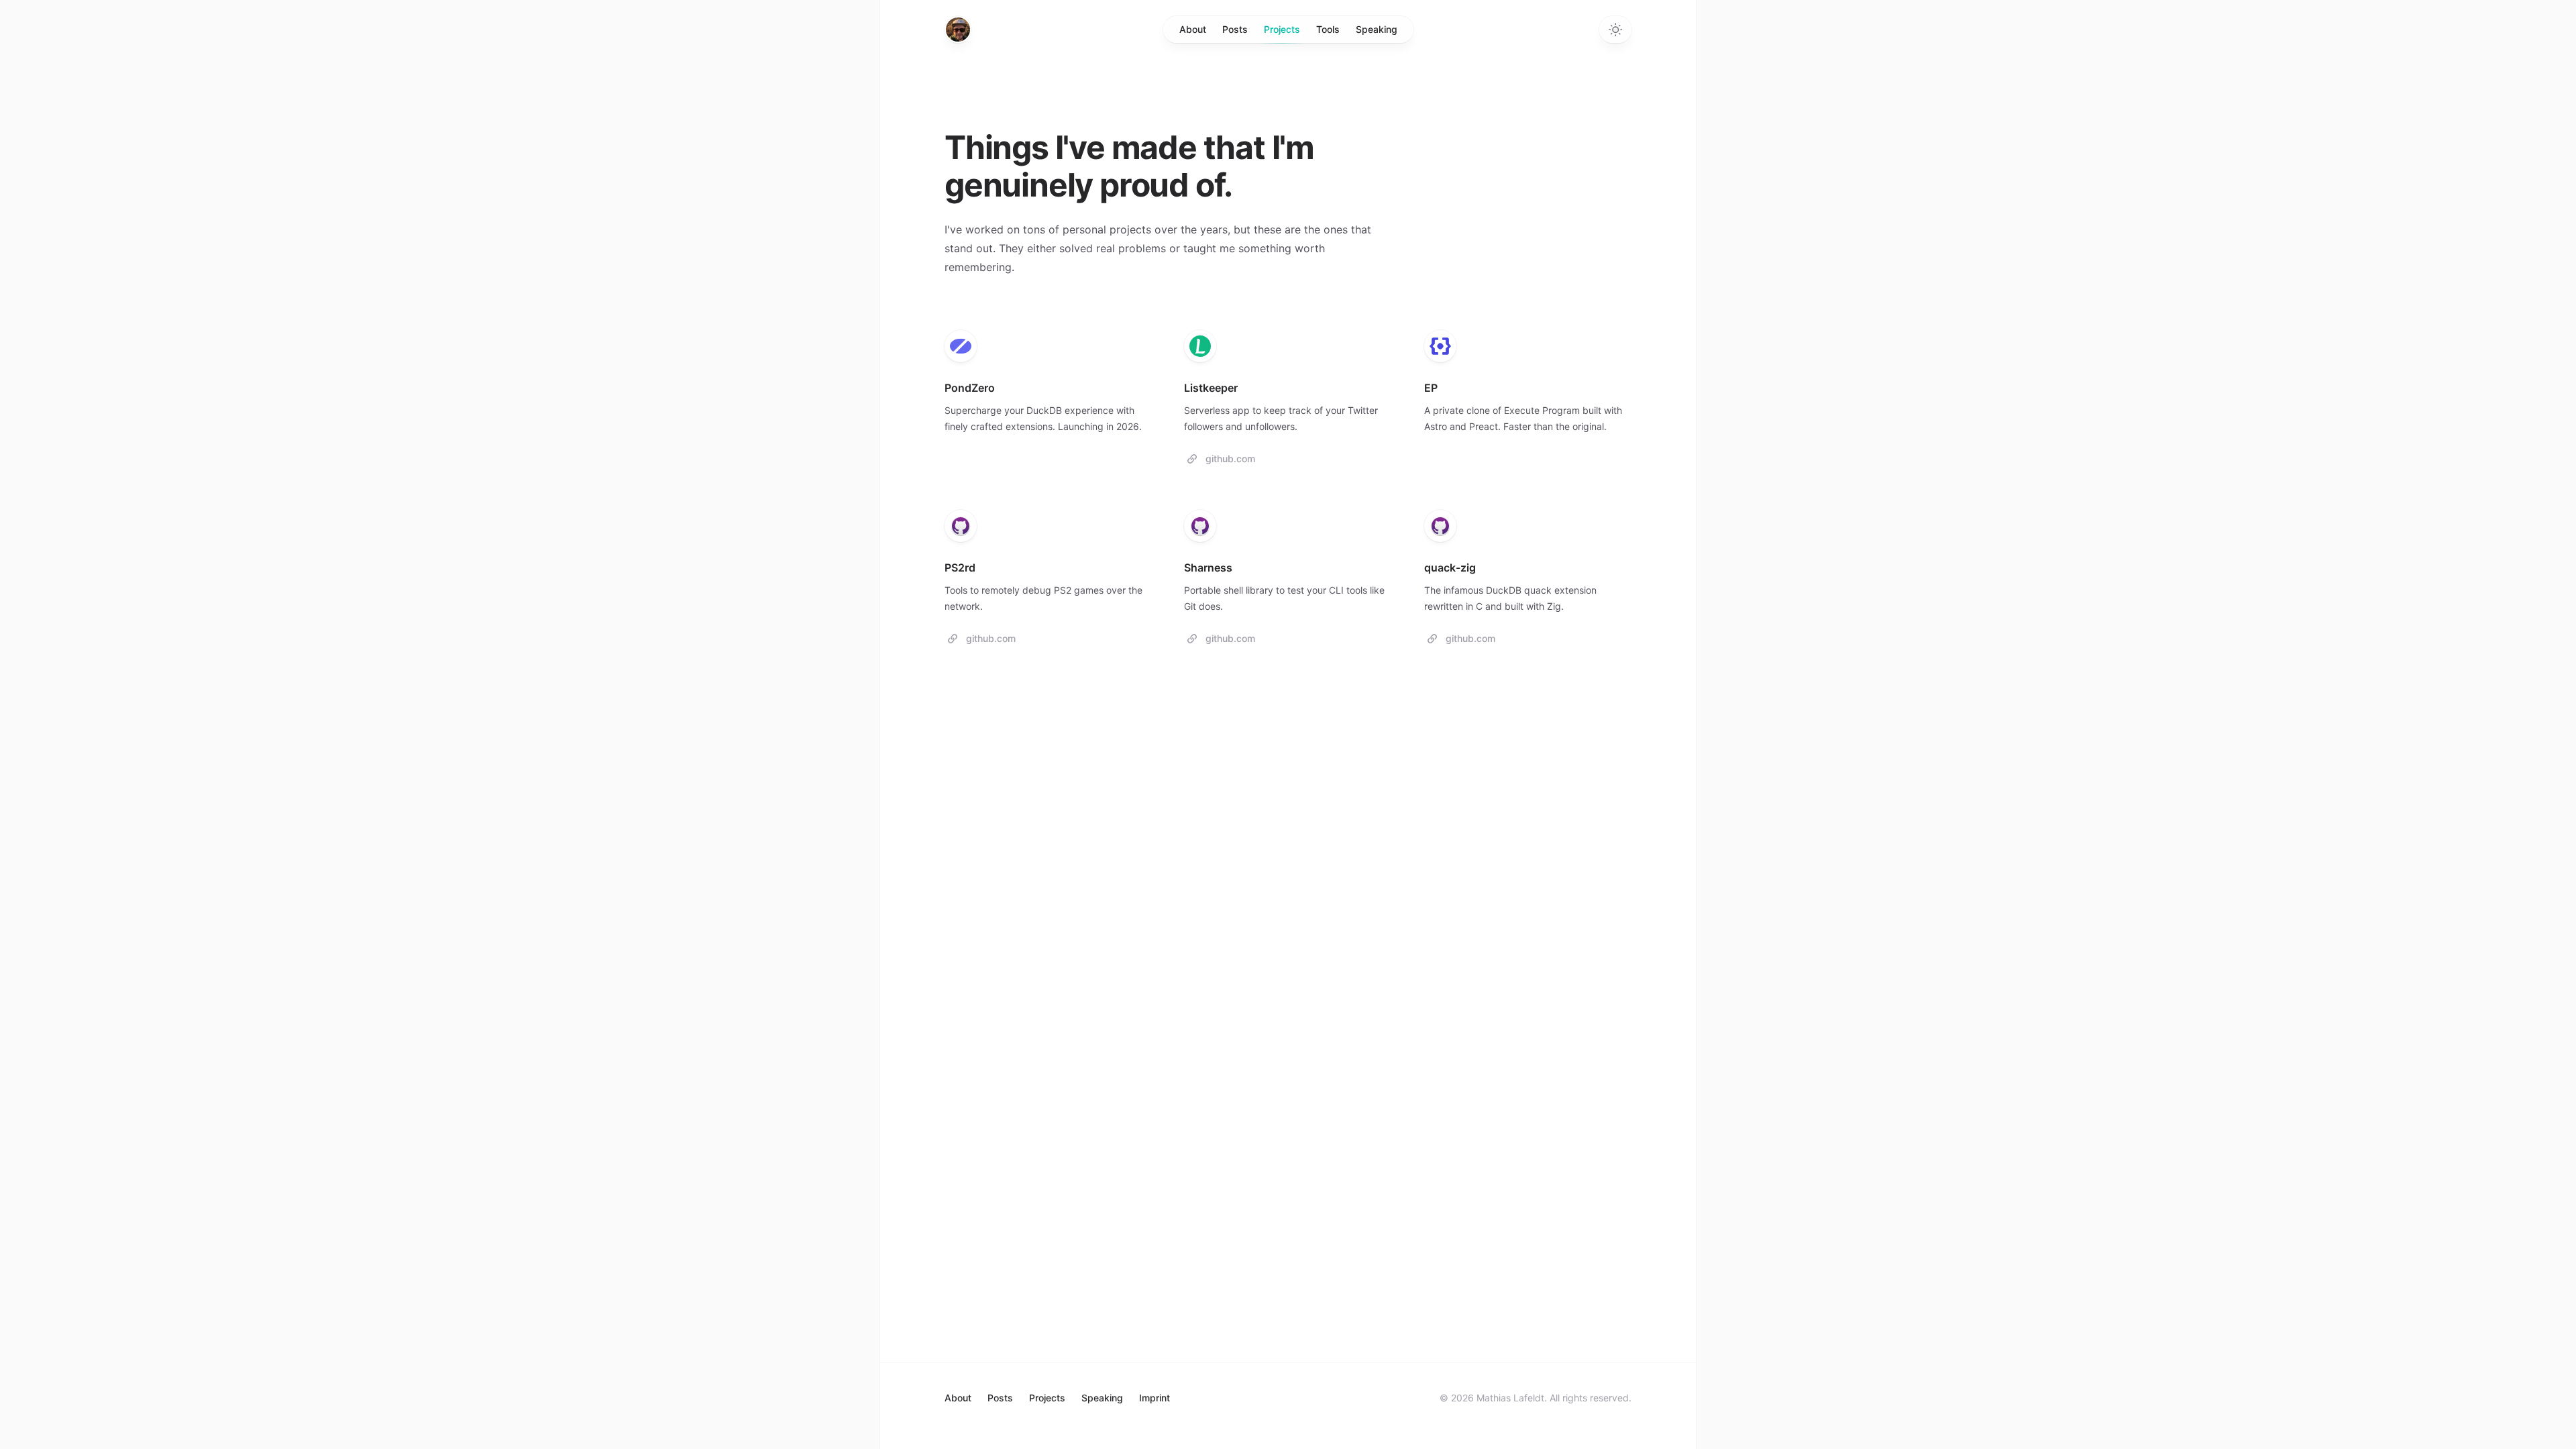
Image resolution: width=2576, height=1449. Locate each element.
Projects (1282, 29)
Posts (1235, 29)
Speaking (1377, 29)
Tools (1328, 29)
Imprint (1155, 1398)
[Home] (958, 30)
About (1193, 29)
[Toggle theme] (1615, 30)
